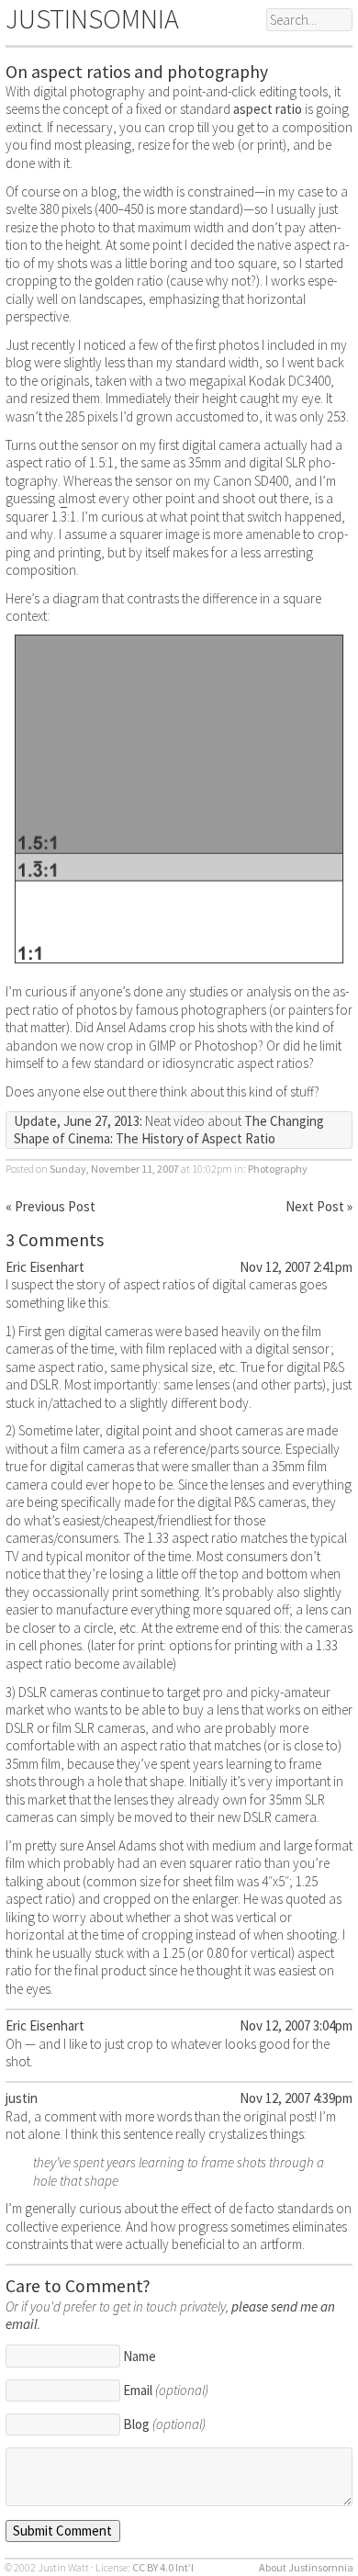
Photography (278, 1169)
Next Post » (319, 1206)
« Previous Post (50, 1206)
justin (22, 2098)
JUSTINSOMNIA (92, 18)
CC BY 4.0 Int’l (163, 2567)
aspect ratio (268, 109)
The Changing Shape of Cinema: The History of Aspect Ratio (169, 1130)
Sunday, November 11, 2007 (114, 1169)
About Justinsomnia (306, 2567)
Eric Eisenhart (45, 1267)
